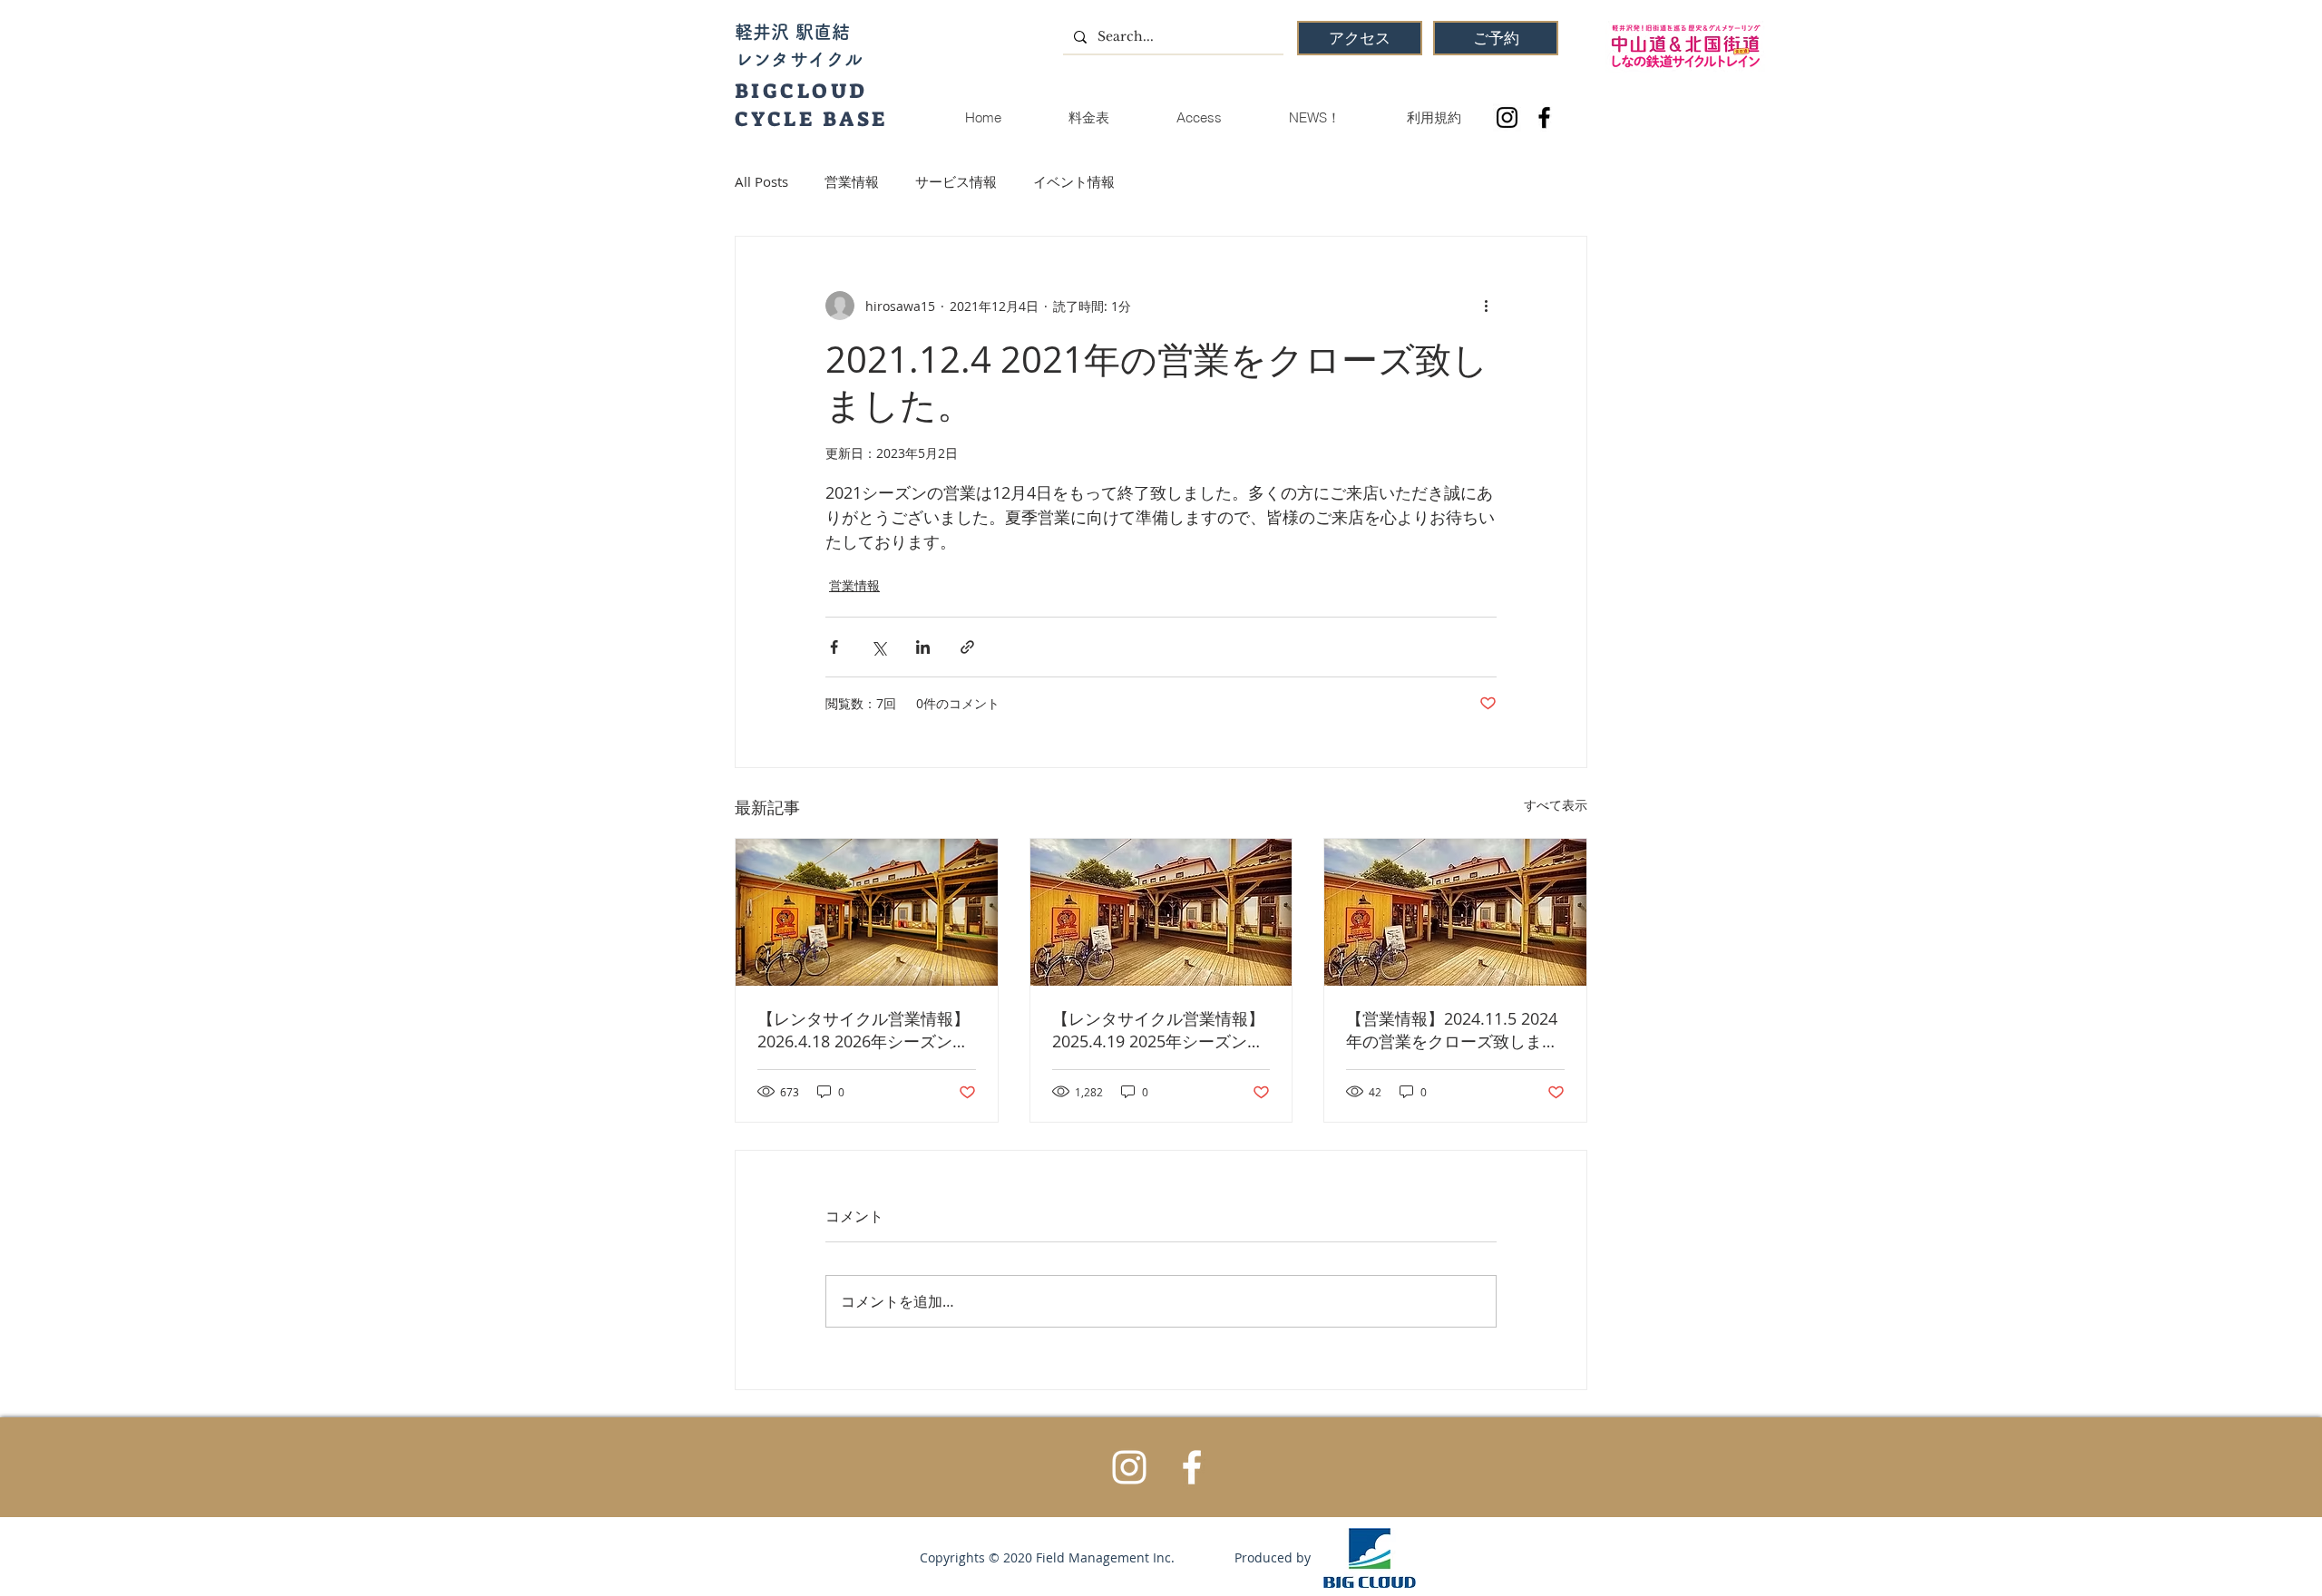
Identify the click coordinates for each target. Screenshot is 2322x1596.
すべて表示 (1556, 805)
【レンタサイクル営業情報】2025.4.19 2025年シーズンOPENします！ (1158, 1030)
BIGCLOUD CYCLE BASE (811, 105)
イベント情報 (1074, 181)
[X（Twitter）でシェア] (878, 647)
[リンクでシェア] (967, 647)
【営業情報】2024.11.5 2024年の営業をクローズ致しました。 (1452, 1030)
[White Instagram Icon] (1129, 1467)
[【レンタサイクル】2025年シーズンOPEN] (1161, 912)
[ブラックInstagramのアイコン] (1507, 117)
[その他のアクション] (1486, 306)
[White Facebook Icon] (1192, 1467)
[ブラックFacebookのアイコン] (1544, 117)
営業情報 (852, 181)
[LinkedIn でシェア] (923, 647)
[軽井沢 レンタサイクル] (867, 912)
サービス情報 (956, 181)
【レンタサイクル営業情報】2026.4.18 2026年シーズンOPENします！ (863, 1030)
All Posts (761, 181)
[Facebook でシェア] (834, 647)
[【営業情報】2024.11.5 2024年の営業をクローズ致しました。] (1455, 912)
